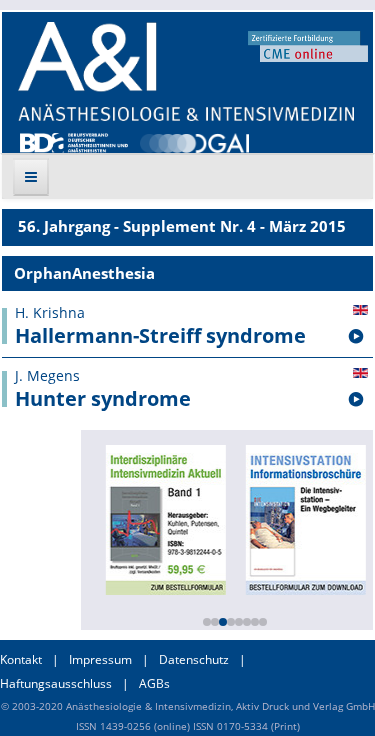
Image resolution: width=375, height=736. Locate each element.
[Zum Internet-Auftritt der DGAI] (194, 141)
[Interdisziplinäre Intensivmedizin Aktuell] (164, 518)
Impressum (100, 659)
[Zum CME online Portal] (308, 45)
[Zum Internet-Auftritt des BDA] (74, 141)
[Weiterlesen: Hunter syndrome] (356, 400)
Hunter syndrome (103, 399)
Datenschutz (194, 659)
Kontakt (21, 659)
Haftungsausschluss (56, 683)
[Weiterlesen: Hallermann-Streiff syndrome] (356, 337)
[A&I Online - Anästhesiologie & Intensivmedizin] (186, 71)
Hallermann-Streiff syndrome (160, 336)
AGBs (154, 683)
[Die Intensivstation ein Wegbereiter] (304, 518)
